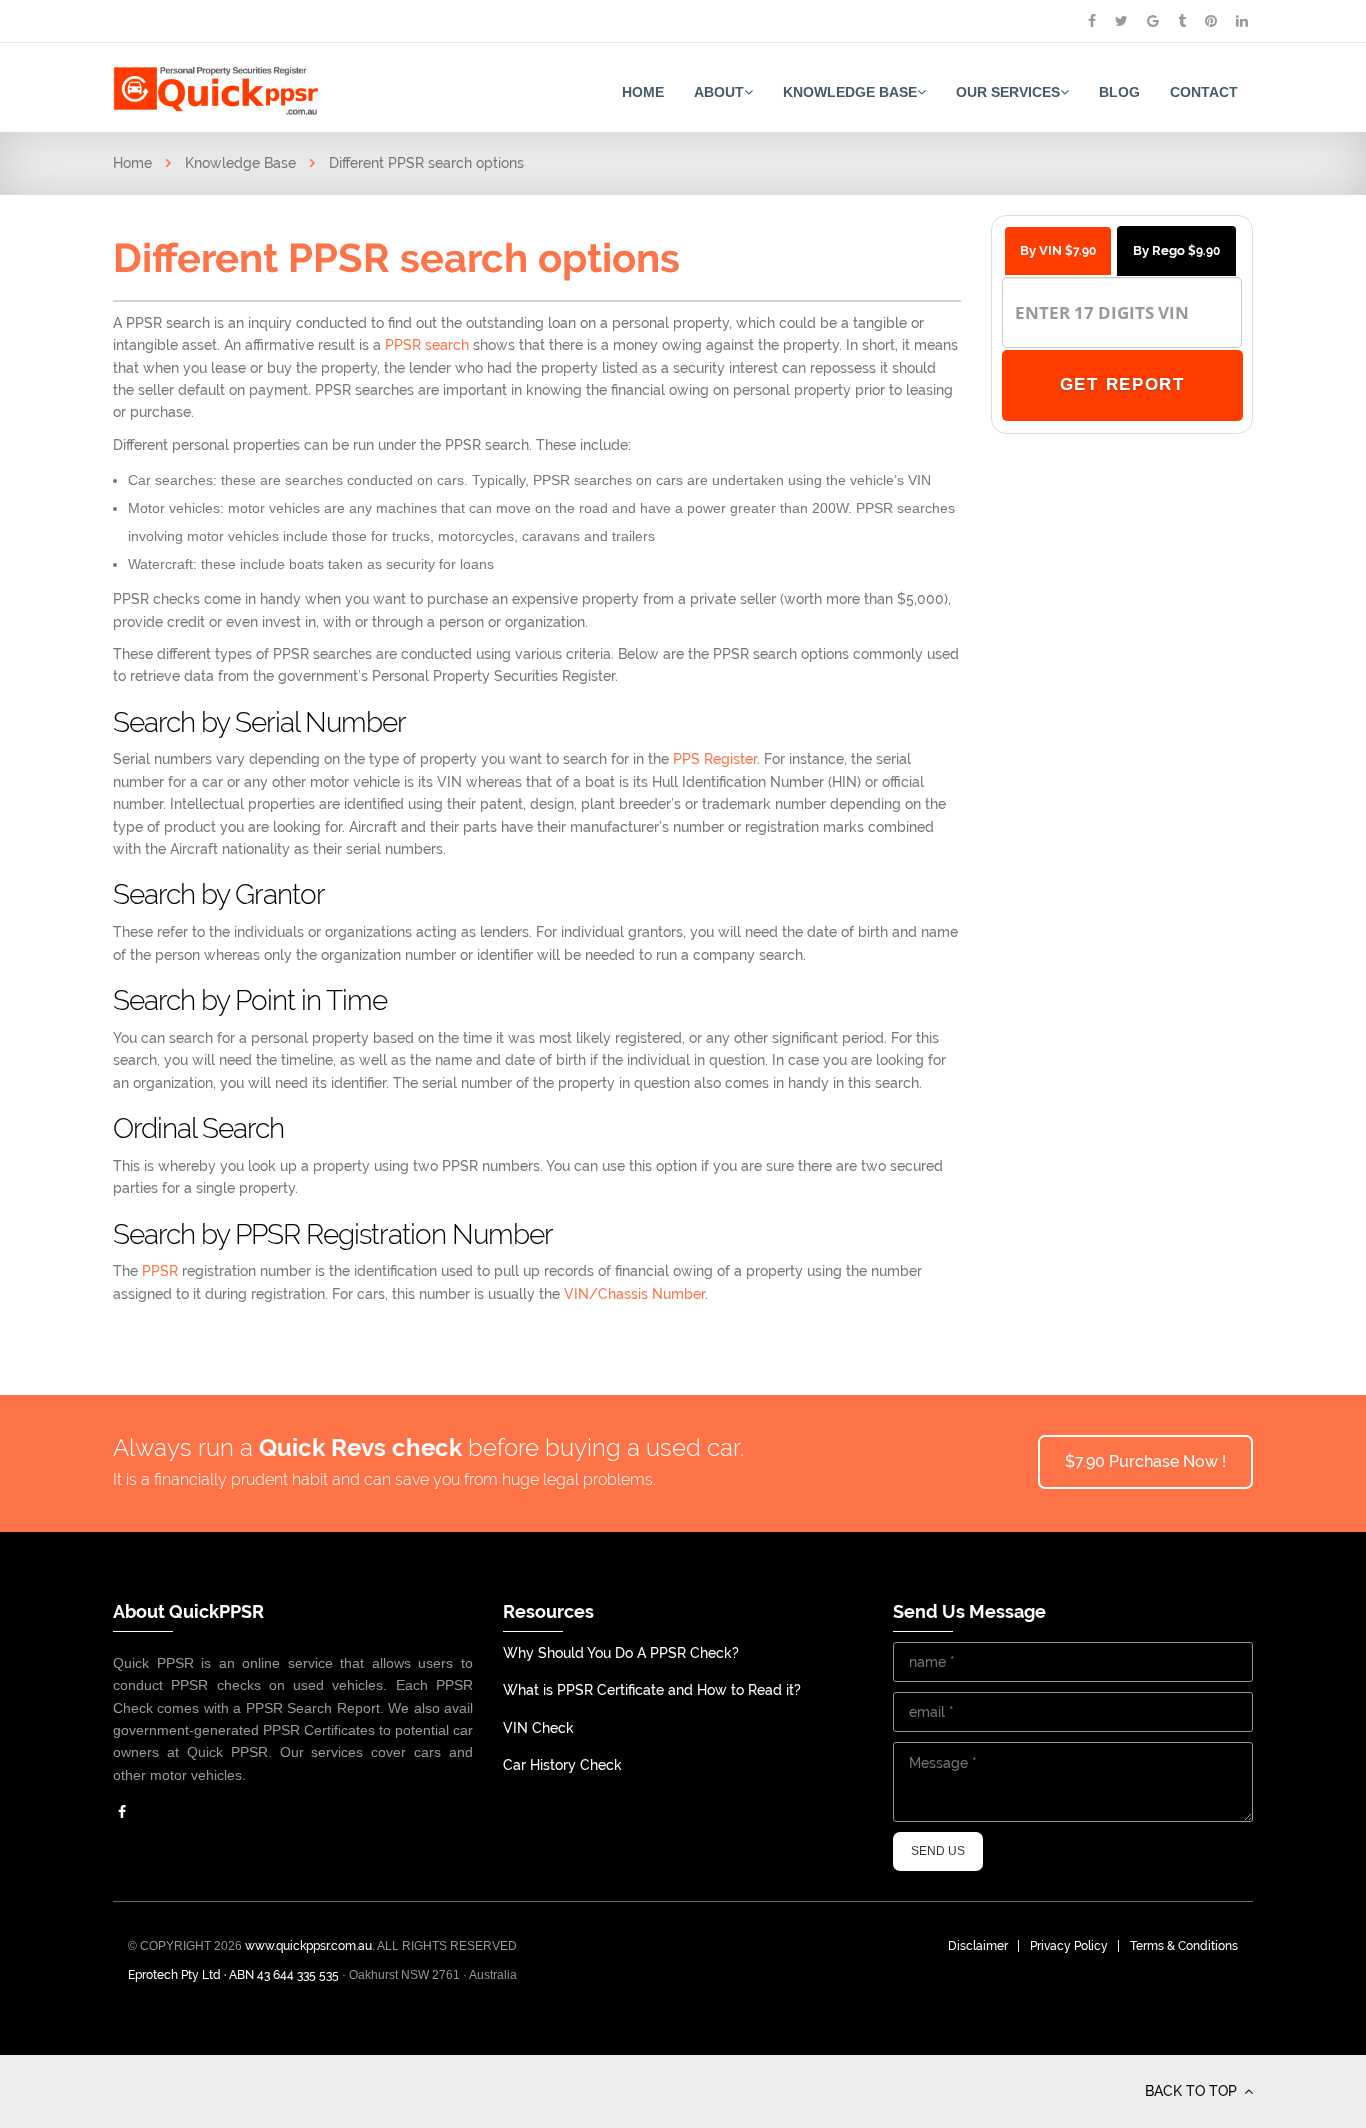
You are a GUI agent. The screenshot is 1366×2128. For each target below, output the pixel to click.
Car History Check (562, 1765)
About (719, 92)
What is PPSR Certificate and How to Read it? (652, 1690)
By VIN (1058, 250)
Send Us (938, 1851)
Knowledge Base (850, 92)
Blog (1119, 92)
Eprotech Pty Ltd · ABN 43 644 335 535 (233, 1975)
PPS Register (715, 759)
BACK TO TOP (1193, 2091)
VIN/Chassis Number (634, 1294)
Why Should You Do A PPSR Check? (621, 1653)
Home (643, 92)
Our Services (1008, 92)
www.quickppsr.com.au (308, 1946)
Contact (1204, 92)
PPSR (162, 1271)
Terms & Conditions (1184, 1946)
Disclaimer (978, 1946)
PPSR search (429, 345)
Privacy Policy (1069, 1946)
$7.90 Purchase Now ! (1145, 1461)
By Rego (1176, 250)
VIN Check (538, 1728)
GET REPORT (1121, 384)
